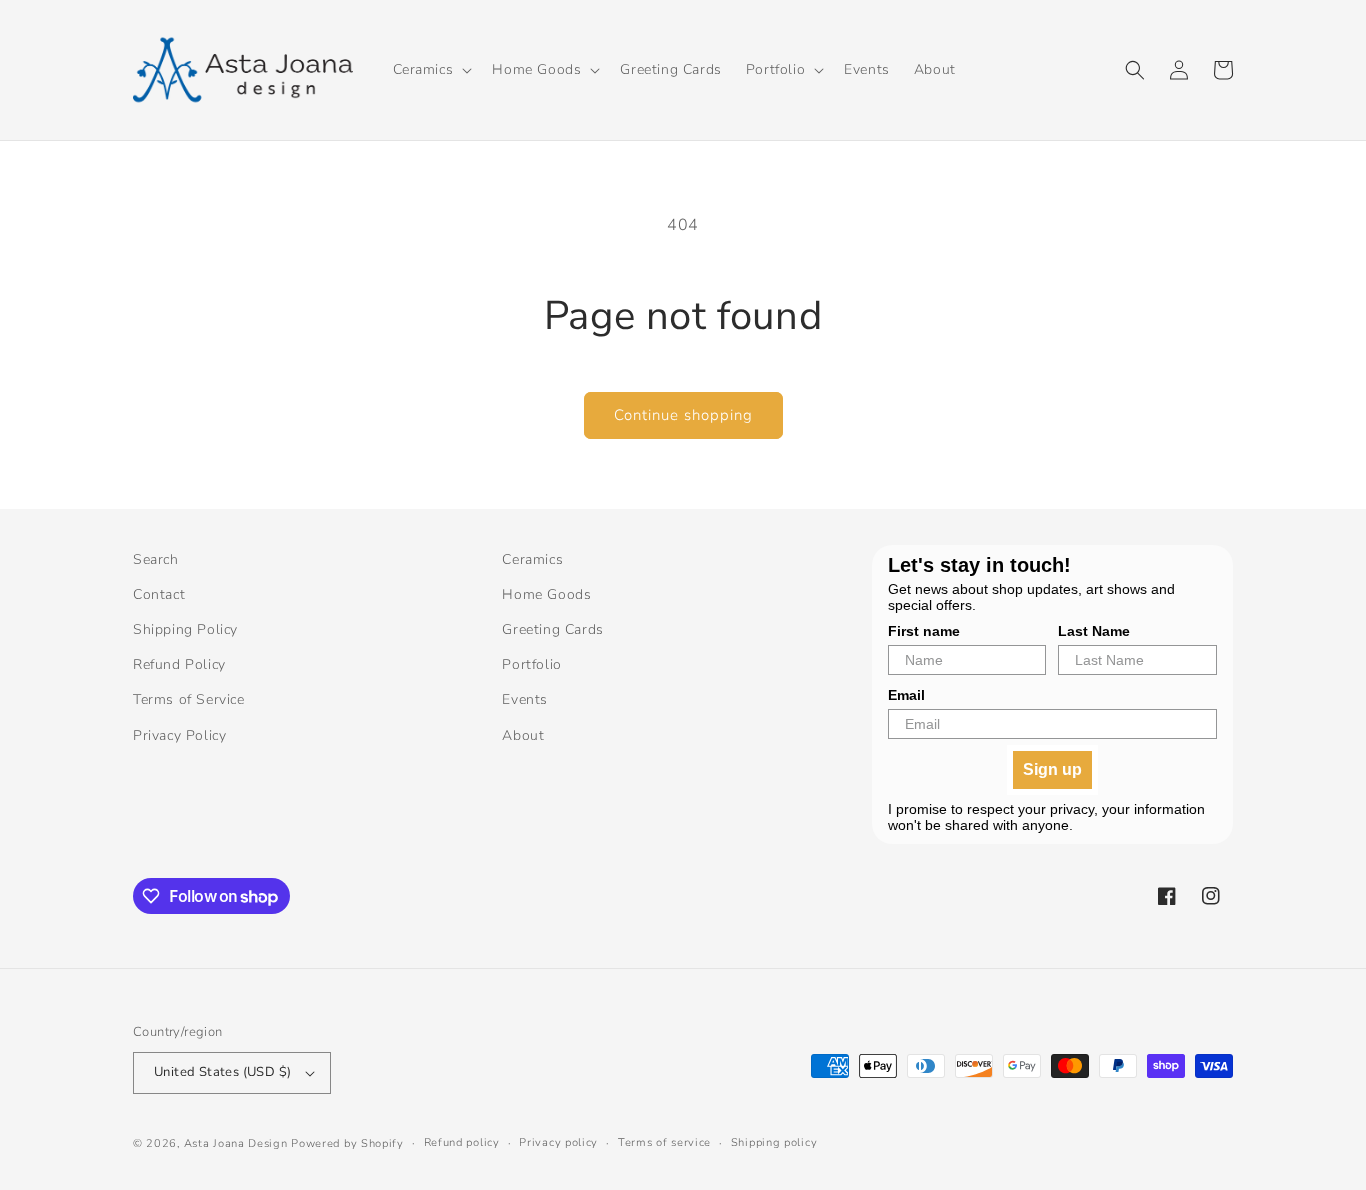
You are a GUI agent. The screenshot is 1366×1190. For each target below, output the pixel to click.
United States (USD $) (222, 1072)
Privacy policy (558, 1142)
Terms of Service (189, 699)
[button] (431, 70)
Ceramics (532, 559)
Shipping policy (774, 1142)
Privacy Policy (179, 735)
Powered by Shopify (347, 1143)
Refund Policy (179, 664)
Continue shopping (683, 415)
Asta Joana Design (236, 1143)
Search (156, 559)
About (523, 735)
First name (924, 631)
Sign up (1052, 769)
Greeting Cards (552, 629)
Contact (159, 594)
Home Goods (546, 594)
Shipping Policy (185, 629)
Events (525, 699)
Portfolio (531, 664)
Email (906, 695)
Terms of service (664, 1142)
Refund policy (462, 1142)
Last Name (1094, 631)
